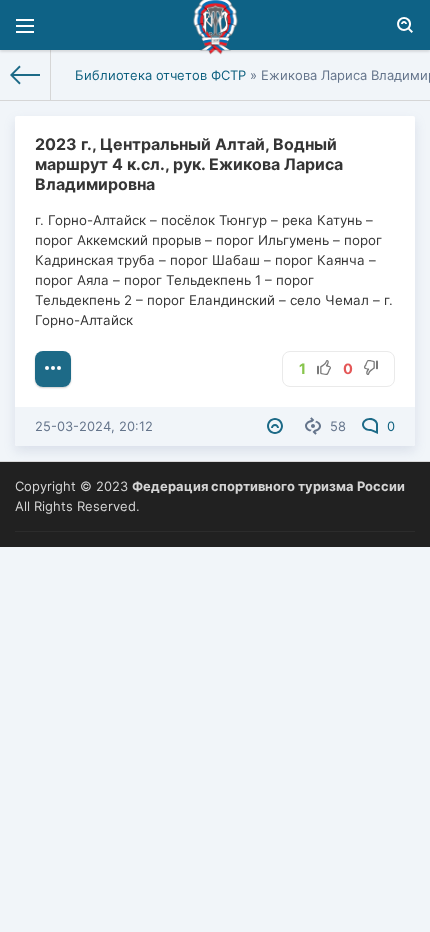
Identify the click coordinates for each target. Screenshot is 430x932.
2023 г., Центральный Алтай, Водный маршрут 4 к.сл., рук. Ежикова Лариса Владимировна (189, 164)
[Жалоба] (277, 426)
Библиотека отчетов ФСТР (160, 75)
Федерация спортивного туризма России (268, 486)
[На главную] (25, 75)
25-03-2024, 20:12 (94, 426)
